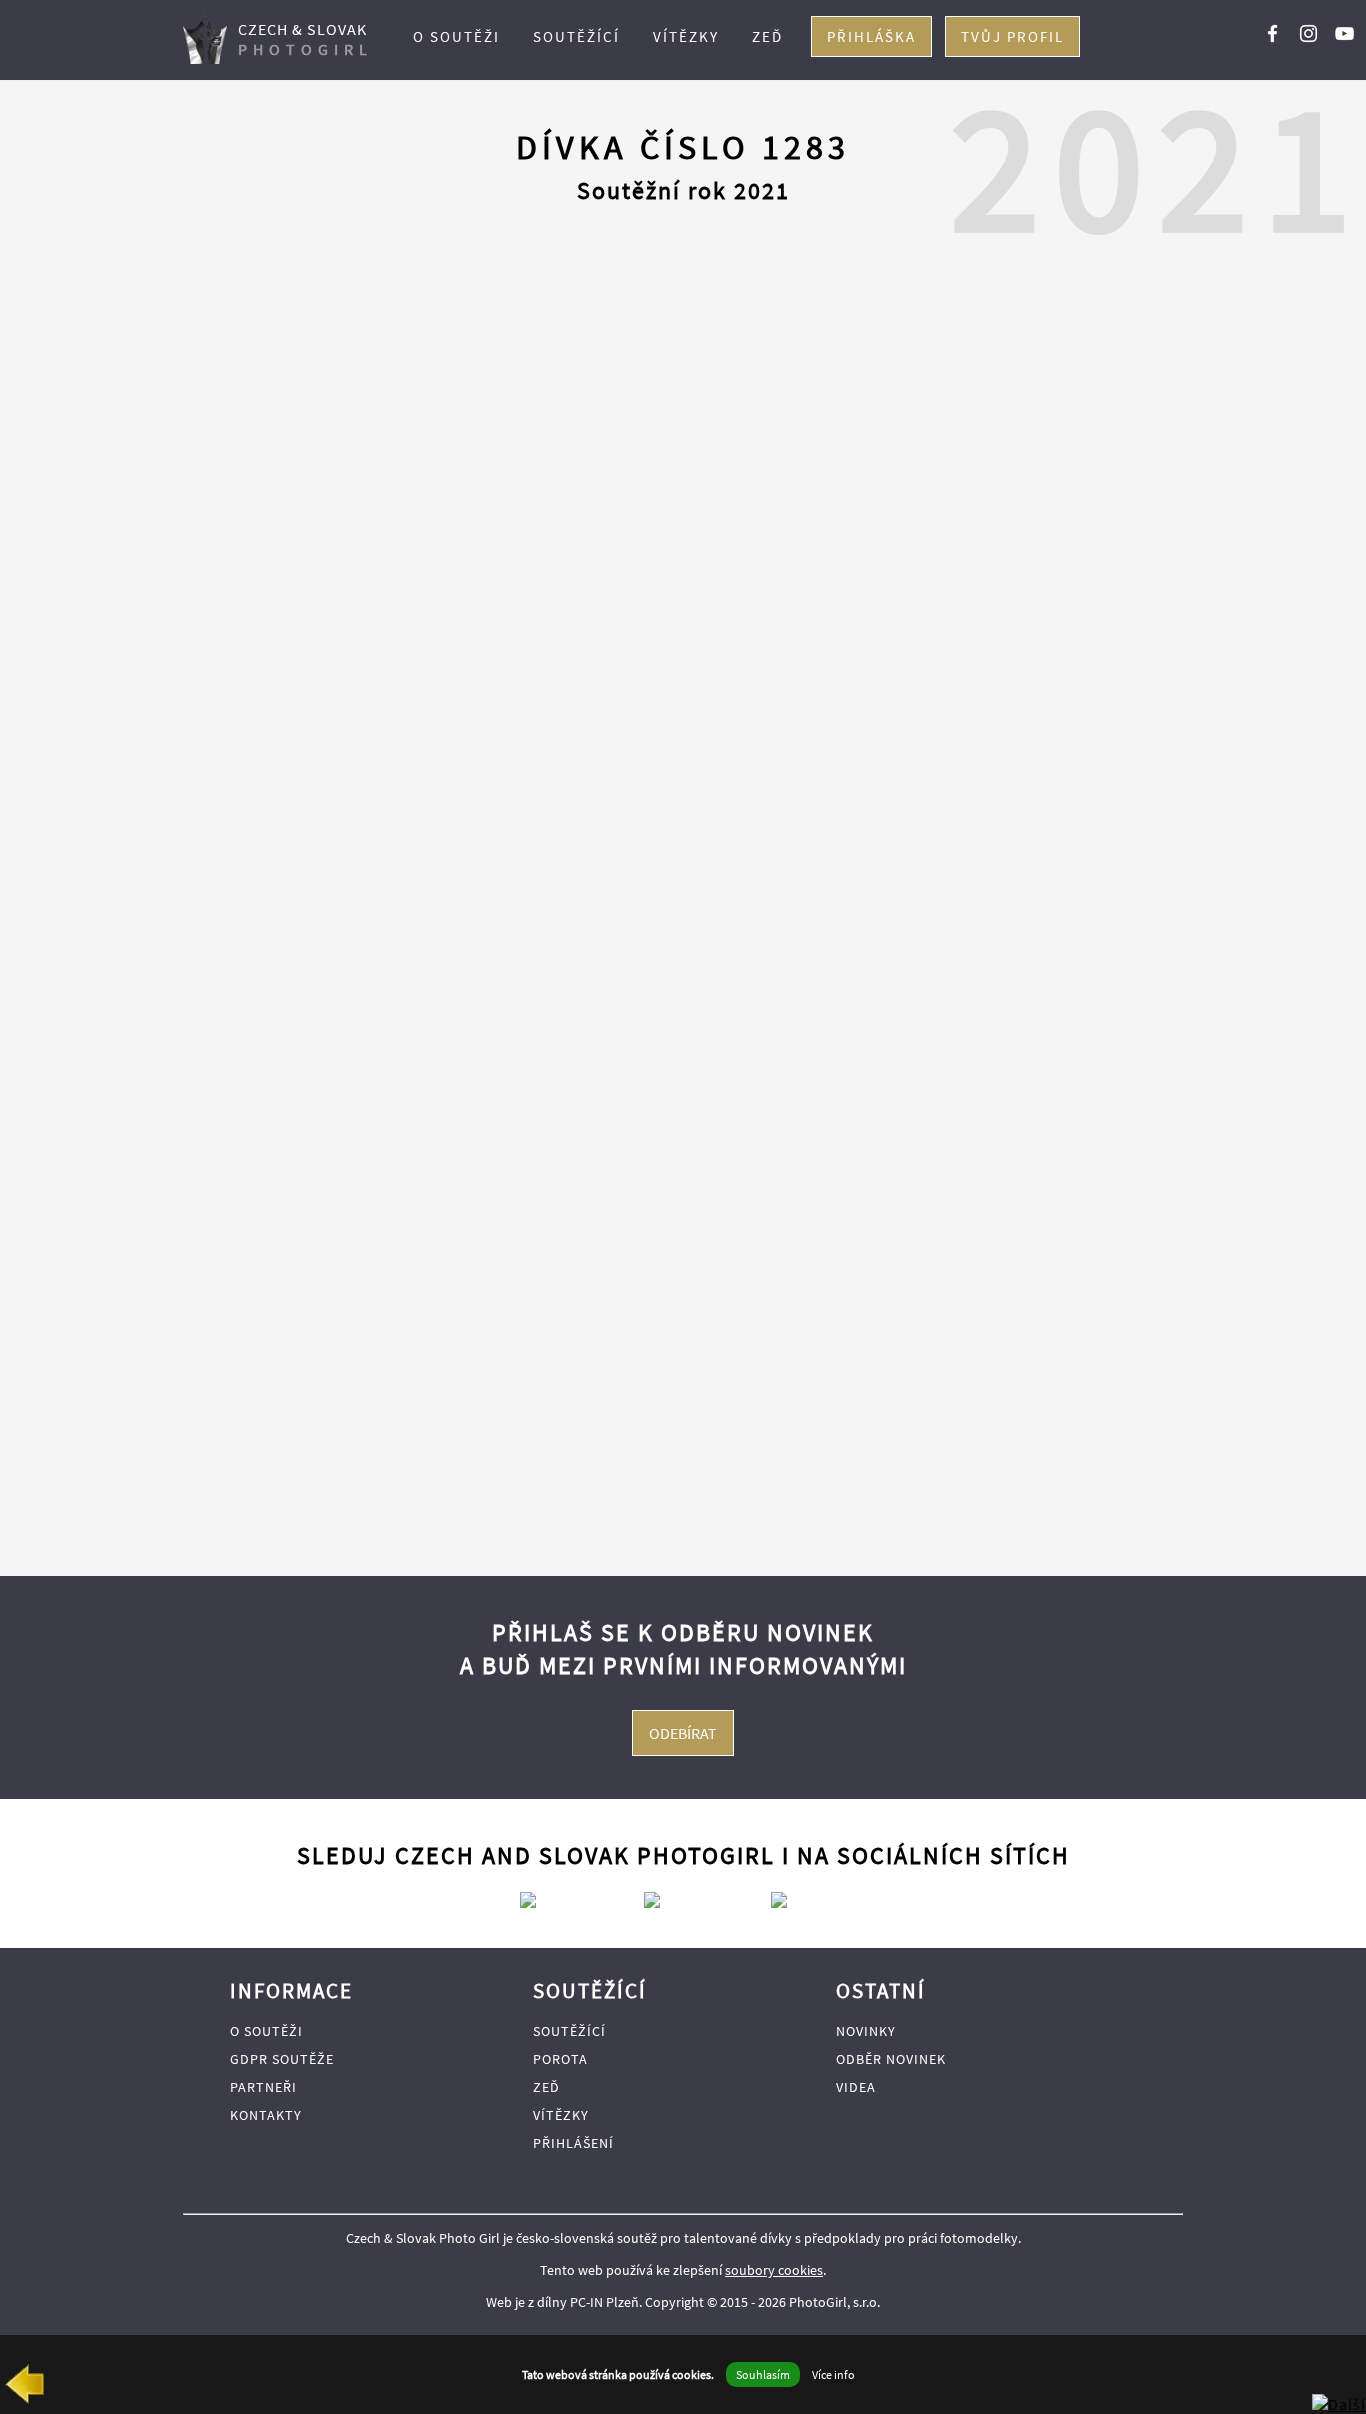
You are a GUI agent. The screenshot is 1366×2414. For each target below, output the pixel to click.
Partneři (263, 2087)
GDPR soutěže (282, 2059)
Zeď (767, 36)
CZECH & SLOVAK (305, 39)
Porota (560, 2059)
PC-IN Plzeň (604, 2302)
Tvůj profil (1012, 36)
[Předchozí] (24, 2388)
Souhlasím (763, 2374)
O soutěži (456, 36)
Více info (833, 2374)
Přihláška (871, 36)
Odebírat (683, 1733)
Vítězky (686, 36)
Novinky (866, 2031)
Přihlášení (573, 2143)
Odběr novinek (891, 2059)
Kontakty (266, 2115)
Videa (856, 2087)
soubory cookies (774, 2270)
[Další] (1339, 2404)
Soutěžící (576, 36)
